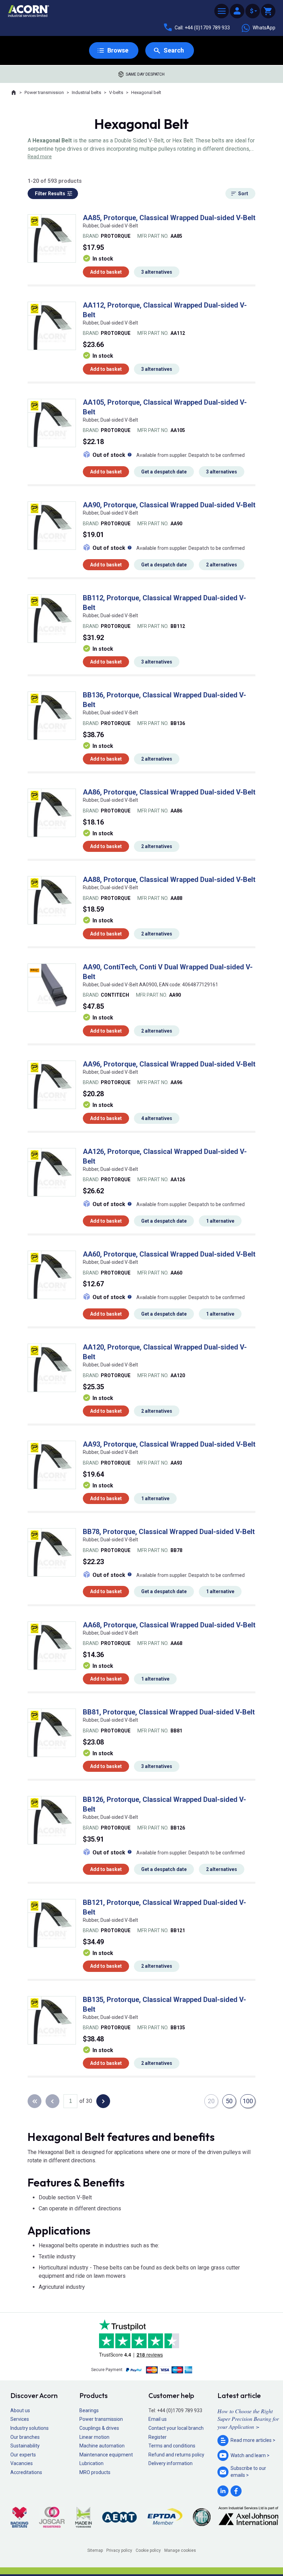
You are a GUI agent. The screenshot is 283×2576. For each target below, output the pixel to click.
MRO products (95, 2472)
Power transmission (44, 92)
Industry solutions (30, 2428)
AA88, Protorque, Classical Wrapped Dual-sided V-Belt (169, 880)
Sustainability (25, 2446)
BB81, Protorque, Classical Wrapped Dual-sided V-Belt (169, 1712)
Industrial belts (86, 92)
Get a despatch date (164, 472)
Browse (118, 50)
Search (174, 50)
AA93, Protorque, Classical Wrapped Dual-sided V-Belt (169, 1444)
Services (20, 2419)
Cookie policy (148, 2550)
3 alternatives (157, 272)
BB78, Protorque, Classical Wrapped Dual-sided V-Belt (169, 1532)
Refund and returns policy (176, 2455)
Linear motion (94, 2437)
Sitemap (95, 2550)
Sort (243, 194)
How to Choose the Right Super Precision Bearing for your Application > (248, 2419)
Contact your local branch (176, 2428)
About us (20, 2410)
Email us (158, 2419)
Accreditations (26, 2472)
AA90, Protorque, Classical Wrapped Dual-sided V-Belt (169, 505)
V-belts (116, 92)
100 (248, 2101)
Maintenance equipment (106, 2455)
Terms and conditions (172, 2446)
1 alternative (220, 1221)
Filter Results (50, 194)
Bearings (89, 2410)
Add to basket (106, 272)
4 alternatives (157, 1118)
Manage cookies (180, 2550)
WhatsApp (264, 28)
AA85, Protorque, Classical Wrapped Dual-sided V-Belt (169, 218)
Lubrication (91, 2463)
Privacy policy (119, 2550)
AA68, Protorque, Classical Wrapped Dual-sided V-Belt (169, 1625)
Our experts (23, 2455)
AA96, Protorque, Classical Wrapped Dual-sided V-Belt (169, 1064)
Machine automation (102, 2446)
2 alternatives (222, 565)
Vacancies (22, 2463)
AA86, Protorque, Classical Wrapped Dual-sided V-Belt (169, 792)
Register (158, 2437)
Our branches (25, 2437)
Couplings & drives (99, 2428)
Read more (40, 157)
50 (229, 2101)
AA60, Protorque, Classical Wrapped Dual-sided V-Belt (169, 1254)
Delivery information (170, 2463)
